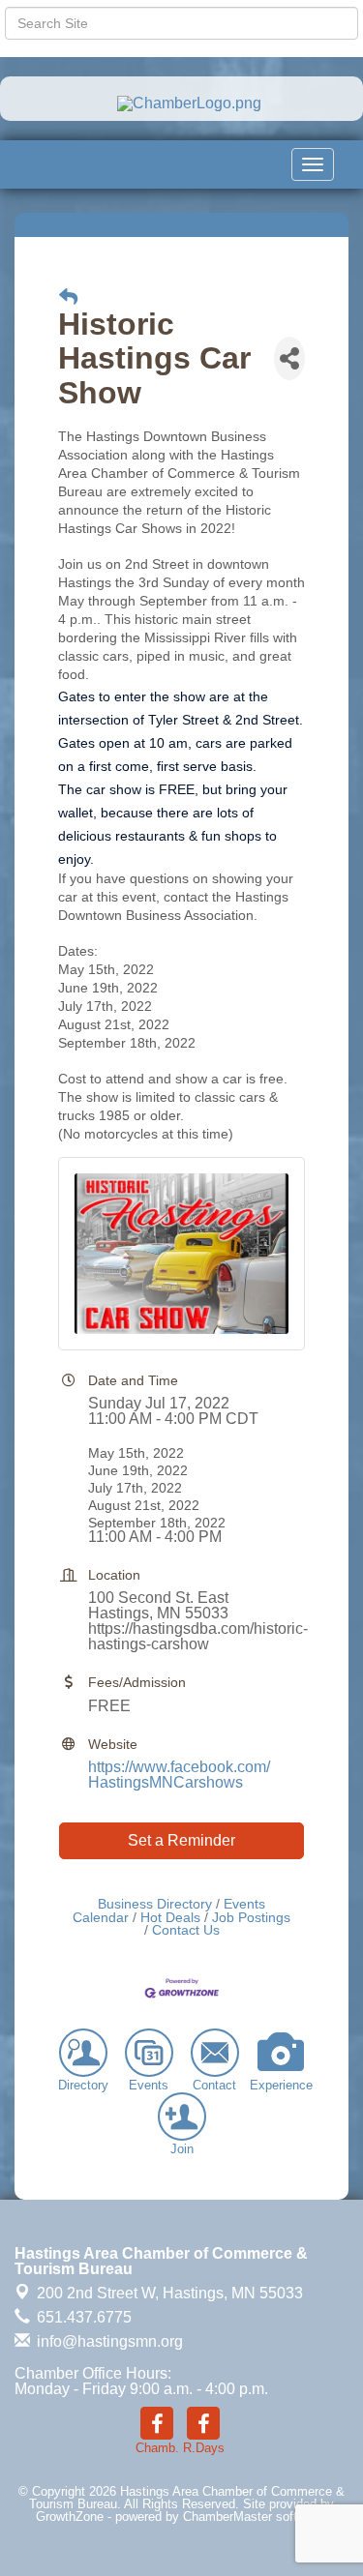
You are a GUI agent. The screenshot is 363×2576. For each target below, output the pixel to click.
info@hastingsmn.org (108, 2341)
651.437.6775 (82, 2317)
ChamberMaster (227, 2517)
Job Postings (251, 1918)
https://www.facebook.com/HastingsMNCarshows (179, 1775)
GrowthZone (70, 2517)
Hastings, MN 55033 (170, 2293)
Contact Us (186, 1930)
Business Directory (155, 1904)
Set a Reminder (181, 1840)
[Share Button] (289, 358)
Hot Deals (170, 1918)
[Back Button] (68, 297)
